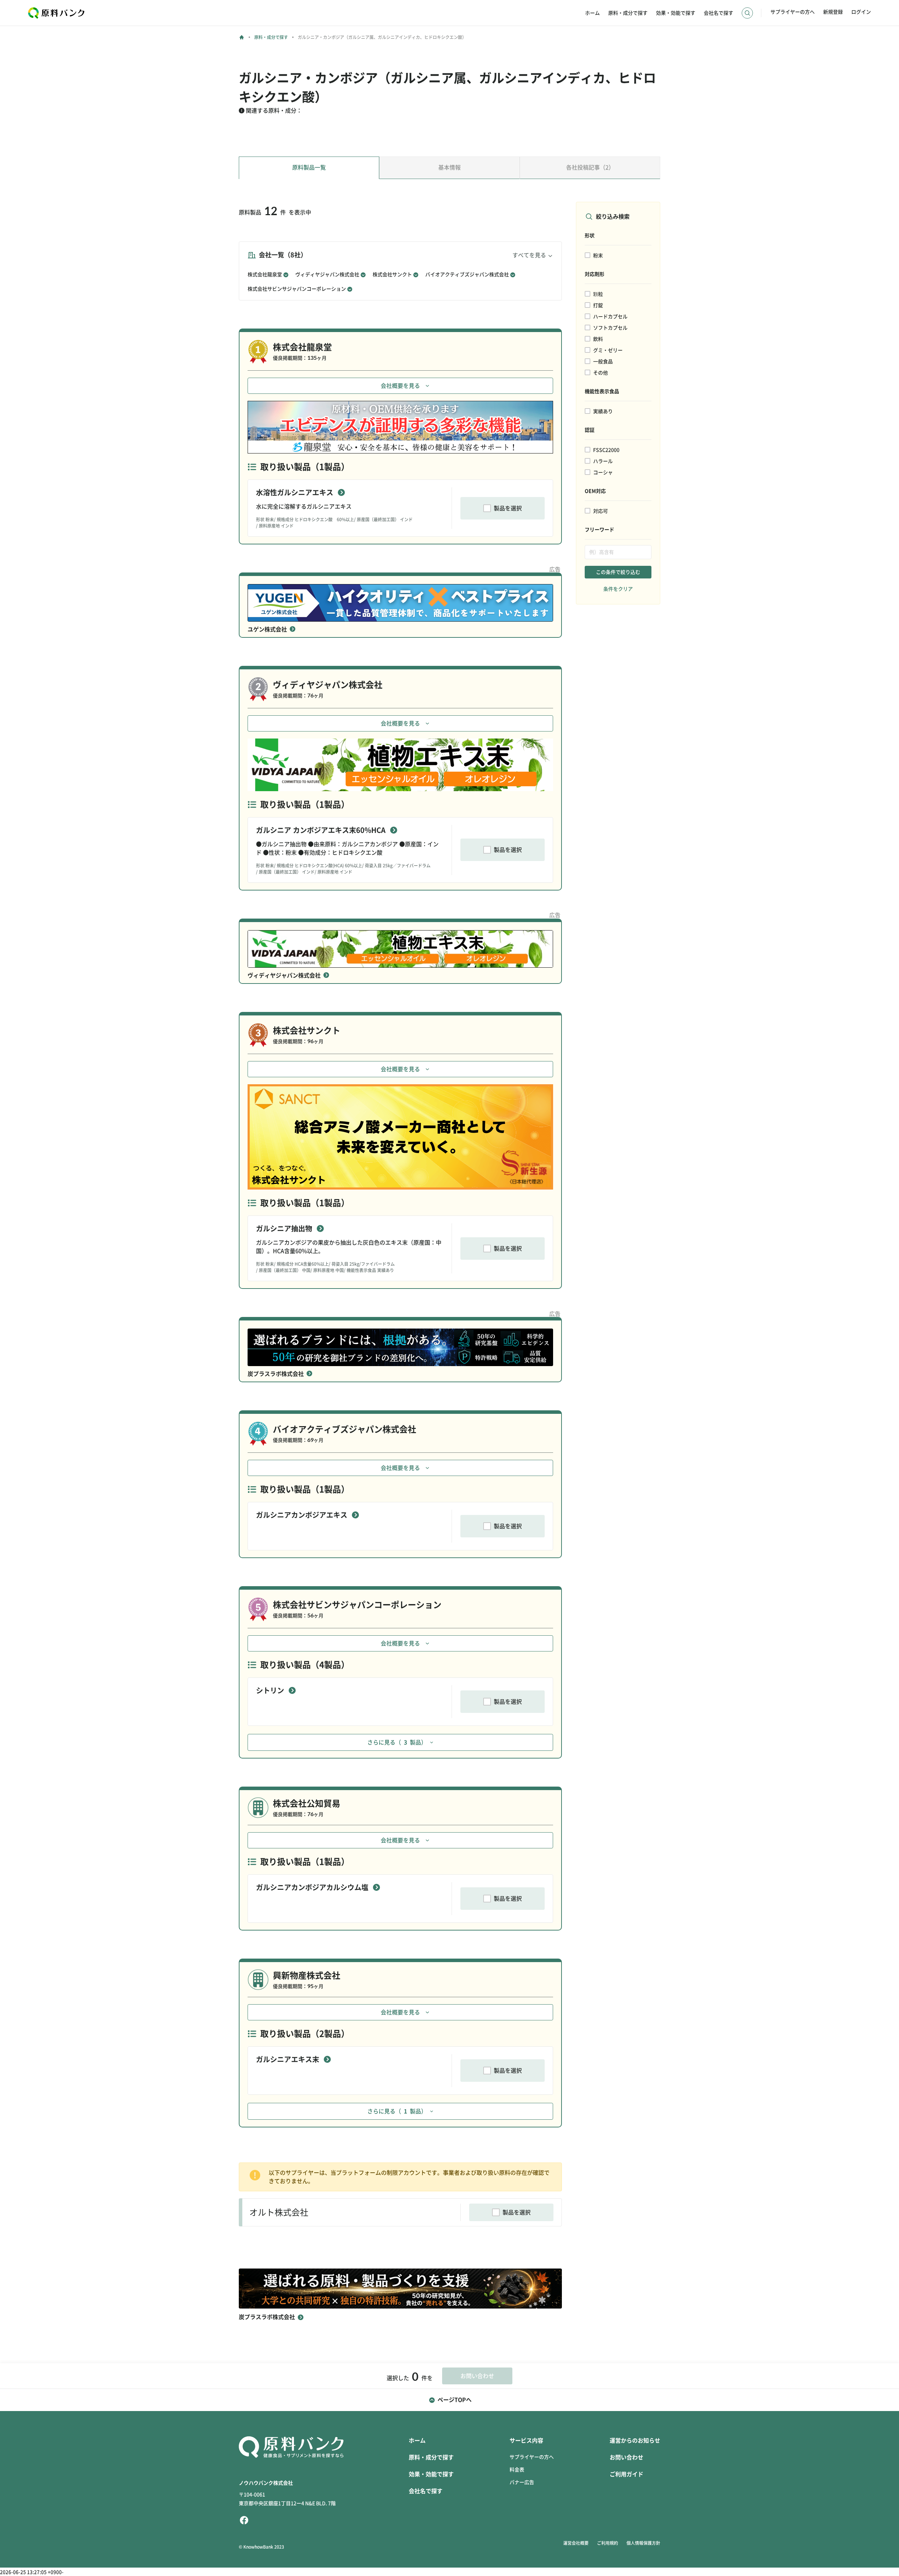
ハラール (603, 461)
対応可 (601, 511)
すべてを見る (529, 255)
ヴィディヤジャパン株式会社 (327, 274)
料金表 (517, 2470)
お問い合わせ (626, 2457)
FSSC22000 (606, 450)
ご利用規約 (608, 2543)
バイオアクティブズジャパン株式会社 (467, 274)
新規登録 (833, 12)
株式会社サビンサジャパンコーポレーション (297, 289)
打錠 (598, 305)
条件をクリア (618, 589)
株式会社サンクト (392, 274)
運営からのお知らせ (635, 2441)
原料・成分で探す (628, 13)
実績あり (603, 411)
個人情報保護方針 (643, 2543)
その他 (601, 373)
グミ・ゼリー (608, 350)
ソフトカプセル (610, 328)
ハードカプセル (610, 317)
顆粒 (598, 294)
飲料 (598, 339)
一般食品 (603, 362)
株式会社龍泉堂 (265, 274)
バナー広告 (522, 2482)
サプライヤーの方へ (793, 12)
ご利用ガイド (626, 2474)
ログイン (861, 12)
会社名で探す (718, 13)
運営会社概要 (576, 2543)
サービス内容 (526, 2441)
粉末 (598, 256)
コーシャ (603, 472)
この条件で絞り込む (618, 572)
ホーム (592, 13)
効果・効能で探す (676, 13)
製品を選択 (508, 508)
